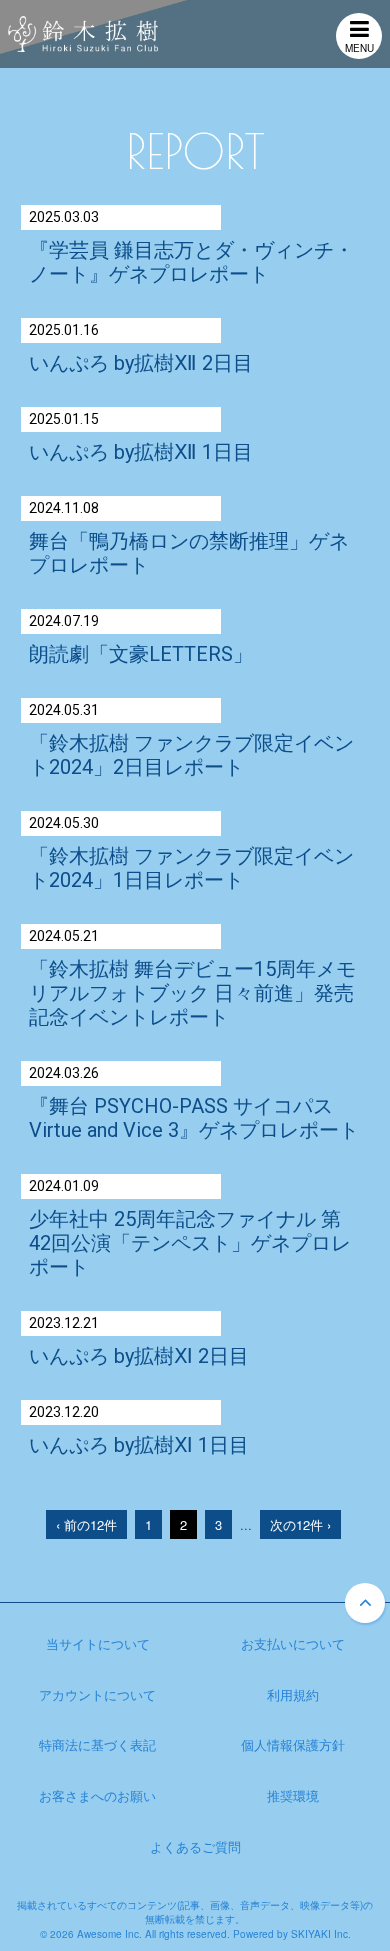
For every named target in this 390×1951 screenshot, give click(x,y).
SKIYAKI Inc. (321, 1934)
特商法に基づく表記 (97, 1744)
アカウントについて (97, 1694)
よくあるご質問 (195, 1846)
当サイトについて (98, 1643)
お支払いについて (293, 1643)
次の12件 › (300, 1524)
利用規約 (293, 1694)
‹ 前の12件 (86, 1524)
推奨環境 (293, 1795)
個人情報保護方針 (293, 1744)
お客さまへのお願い (97, 1795)
